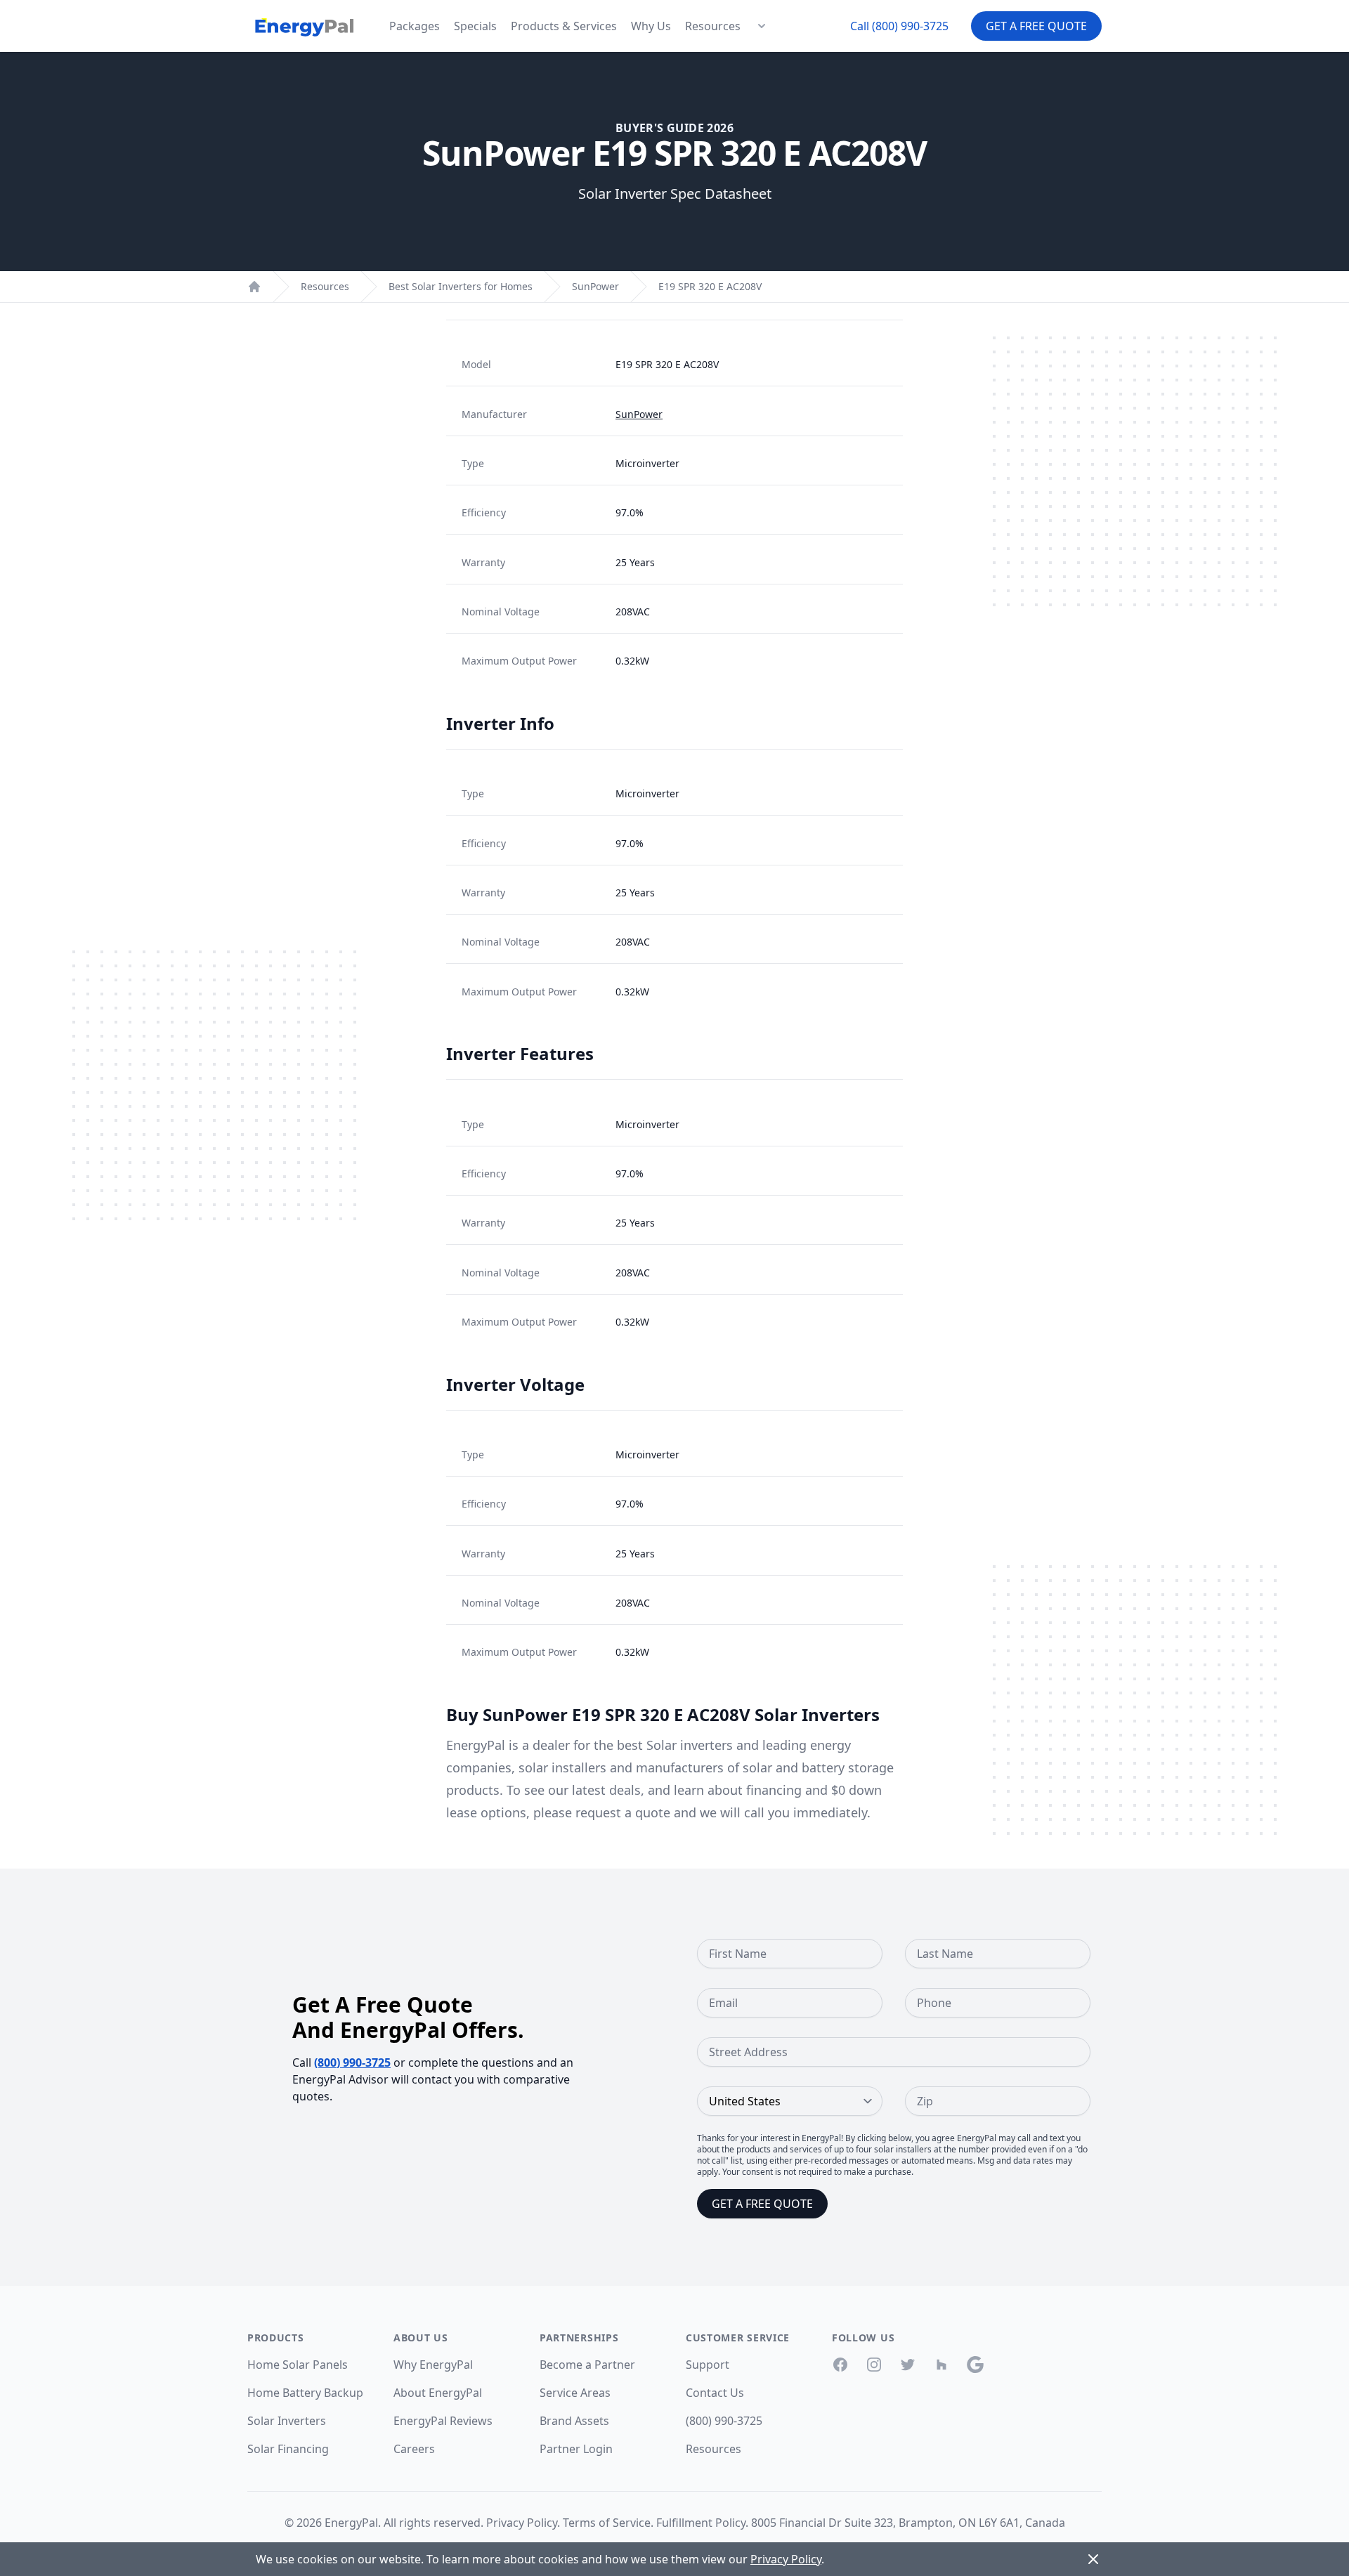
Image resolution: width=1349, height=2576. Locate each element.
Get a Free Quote (1036, 26)
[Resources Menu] (762, 26)
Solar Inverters (287, 2421)
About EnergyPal (438, 2393)
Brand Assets (574, 2421)
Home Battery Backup (305, 2393)
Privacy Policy (522, 2523)
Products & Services (564, 26)
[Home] (254, 287)
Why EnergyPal (433, 2365)
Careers (414, 2449)
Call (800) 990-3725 (899, 26)
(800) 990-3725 (352, 2062)
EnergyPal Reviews (443, 2421)
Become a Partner (587, 2365)
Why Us (651, 26)
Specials (475, 26)
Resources (713, 26)
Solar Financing (288, 2449)
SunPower (595, 286)
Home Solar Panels (298, 2365)
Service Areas (575, 2393)
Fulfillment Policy (701, 2523)
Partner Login (576, 2449)
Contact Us (715, 2393)
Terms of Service (607, 2523)
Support (708, 2365)
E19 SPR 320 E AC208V (710, 286)
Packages (415, 26)
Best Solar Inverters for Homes (461, 286)
